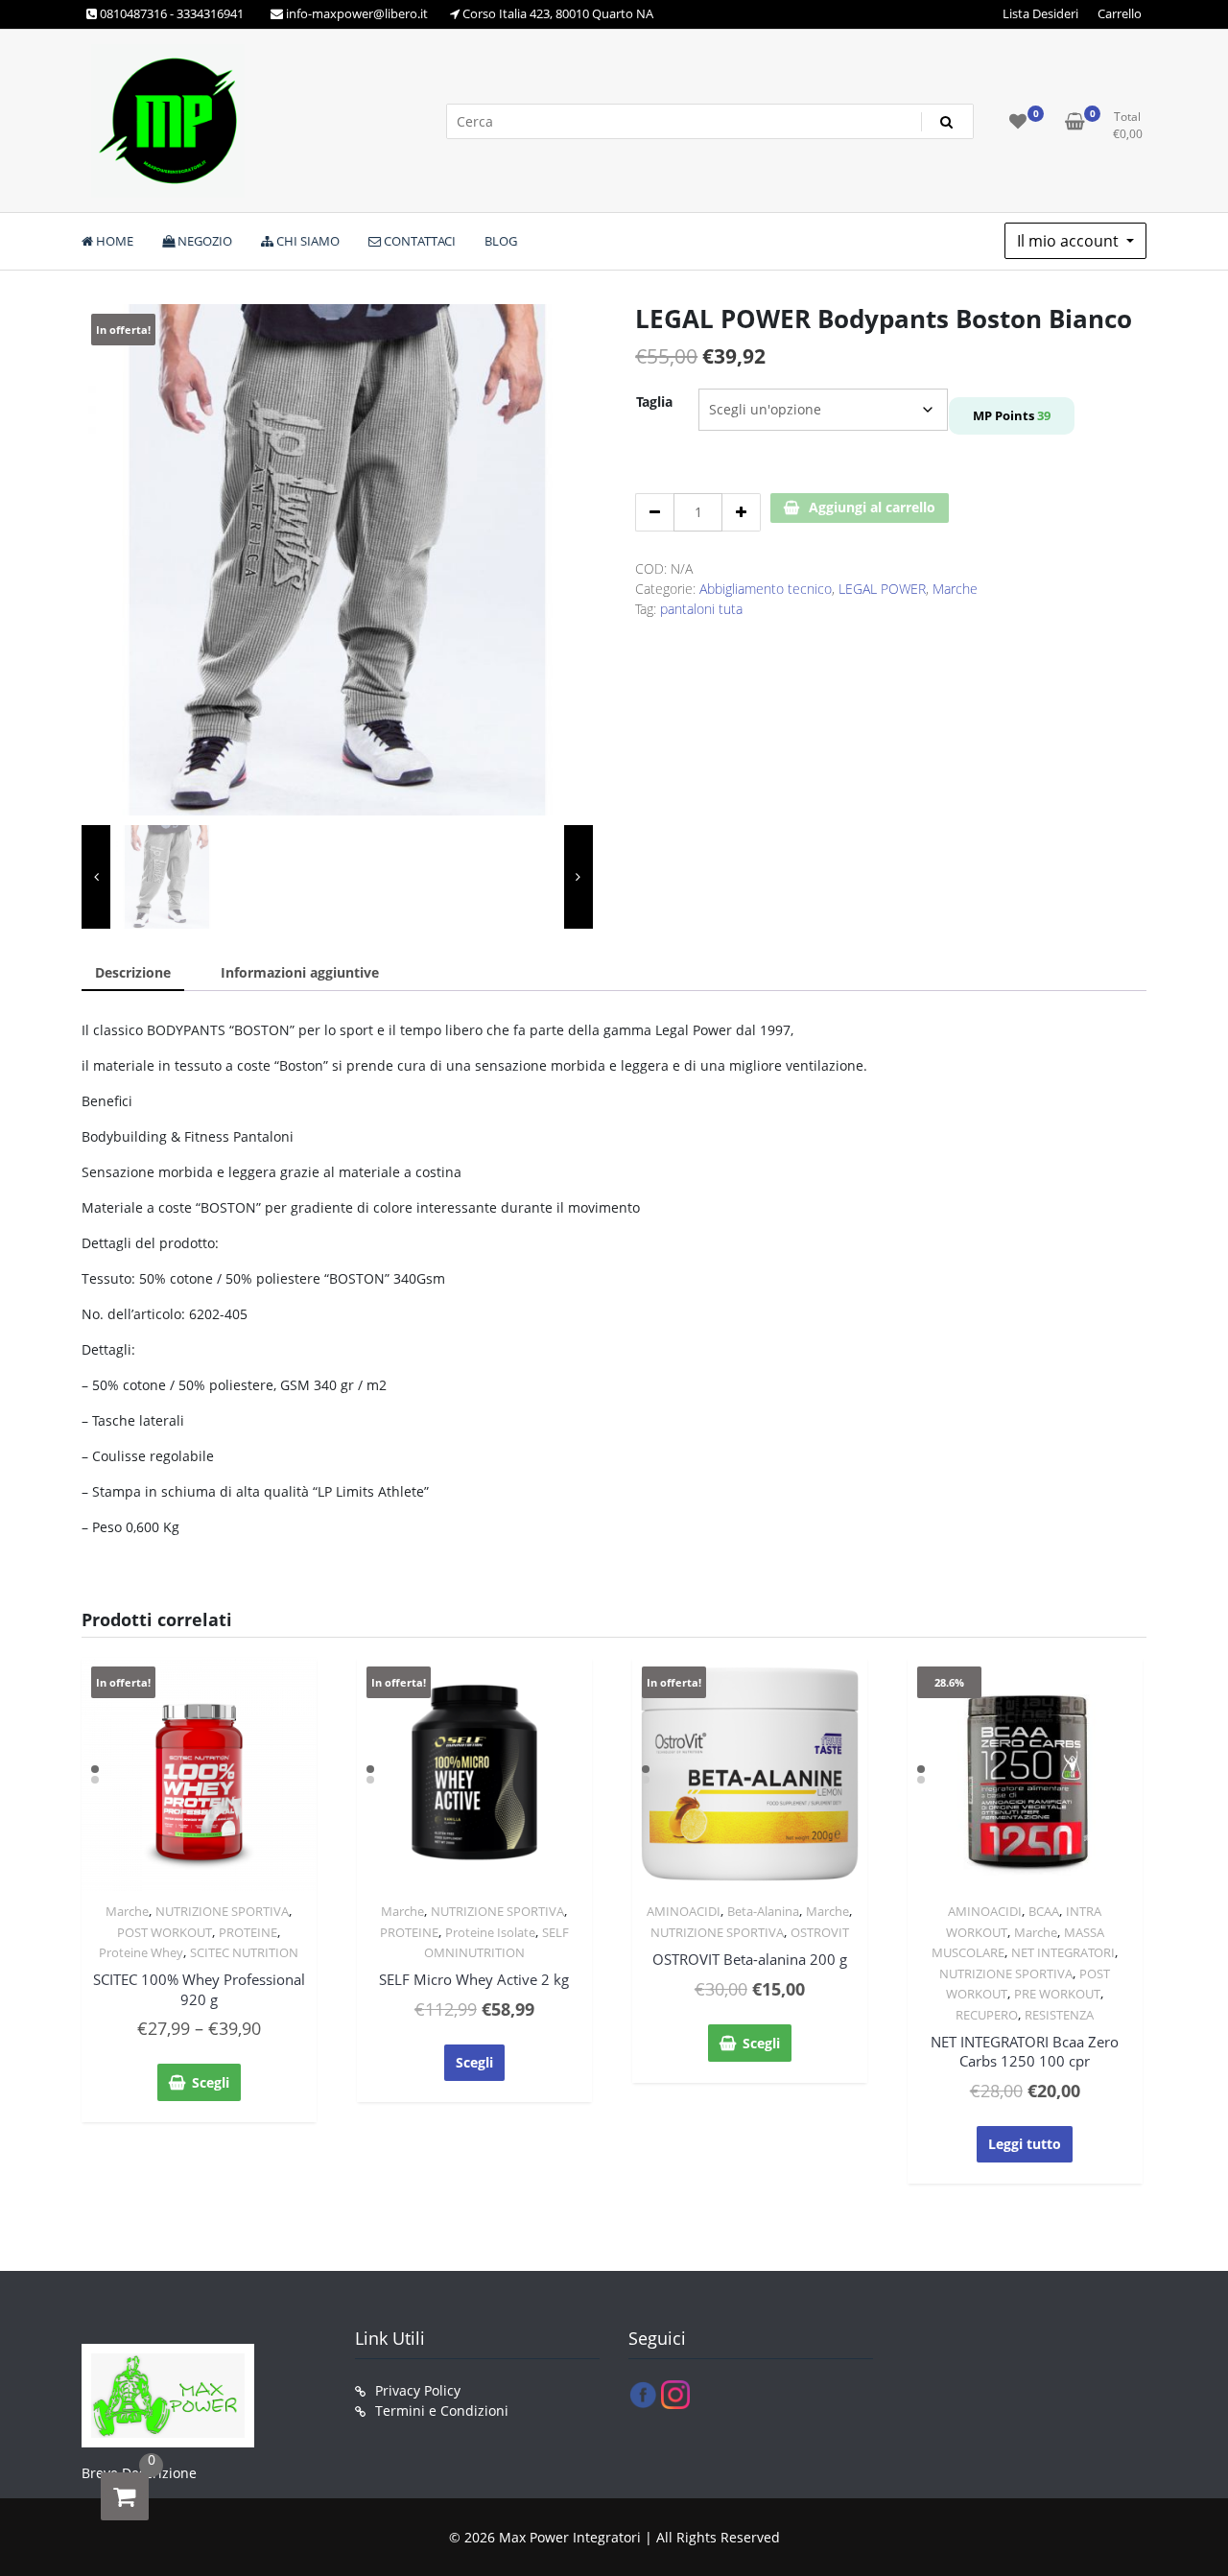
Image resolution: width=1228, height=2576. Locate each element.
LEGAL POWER (882, 589)
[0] (125, 2496)
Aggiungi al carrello (872, 507)
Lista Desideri (1040, 13)
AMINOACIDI (684, 1911)
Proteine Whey (141, 1952)
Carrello (1120, 13)
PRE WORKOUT (1057, 1994)
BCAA (1044, 1911)
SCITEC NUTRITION (244, 1952)
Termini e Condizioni (442, 2411)
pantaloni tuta (701, 609)
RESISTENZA (1059, 2015)
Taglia (654, 402)
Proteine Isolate (490, 1932)
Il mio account (1070, 241)
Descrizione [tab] (133, 972)
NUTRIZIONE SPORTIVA (222, 1911)
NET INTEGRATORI (1063, 1952)
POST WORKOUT (165, 1932)
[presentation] (96, 877)
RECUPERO (987, 2015)
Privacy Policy (418, 2390)
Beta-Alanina (763, 1911)
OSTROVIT (820, 1932)
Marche (955, 589)
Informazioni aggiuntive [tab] (300, 972)
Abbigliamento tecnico (766, 589)
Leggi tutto (1025, 2144)
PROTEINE (248, 1932)
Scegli (211, 2082)
